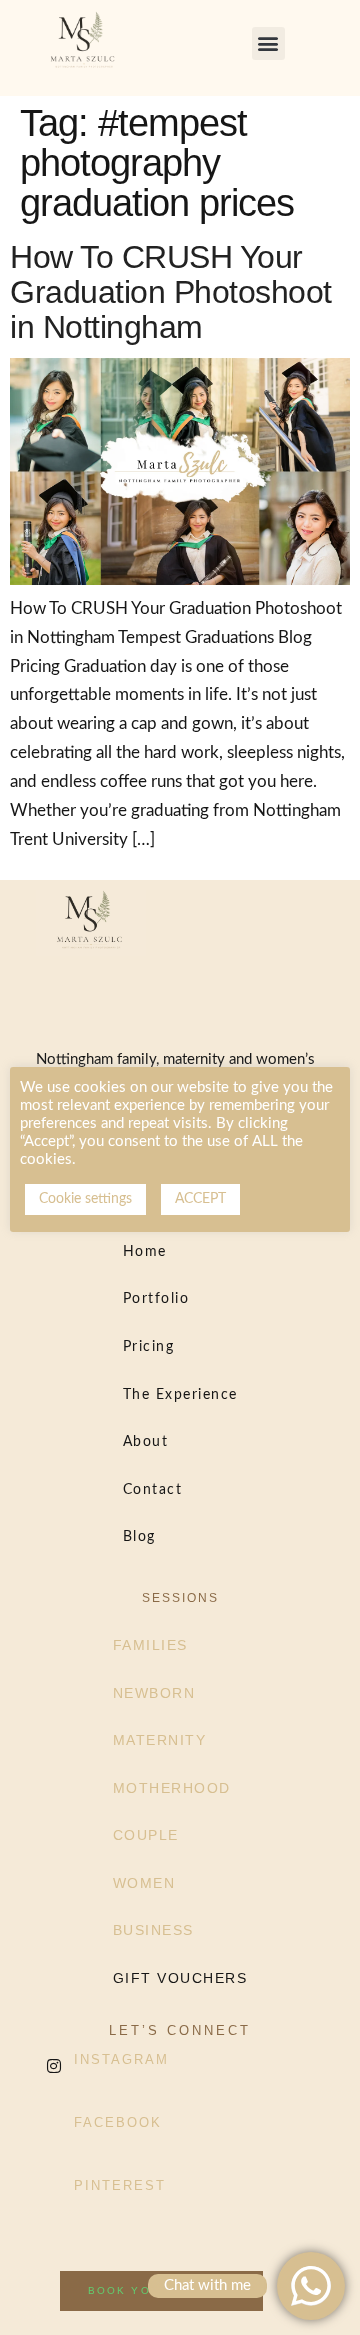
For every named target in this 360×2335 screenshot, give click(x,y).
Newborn (154, 1693)
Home (145, 1252)
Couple (146, 1835)
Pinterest (120, 2185)
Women (144, 1883)
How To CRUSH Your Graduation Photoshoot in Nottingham (171, 292)
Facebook (118, 2122)
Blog (139, 1537)
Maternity (160, 1740)
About (146, 1442)
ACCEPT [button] (200, 1199)
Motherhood (172, 1788)
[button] (268, 43)
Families (150, 1645)
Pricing (149, 1347)
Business (153, 1930)
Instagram (121, 2059)
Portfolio (156, 1299)
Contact (153, 1490)
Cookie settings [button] (85, 1199)
